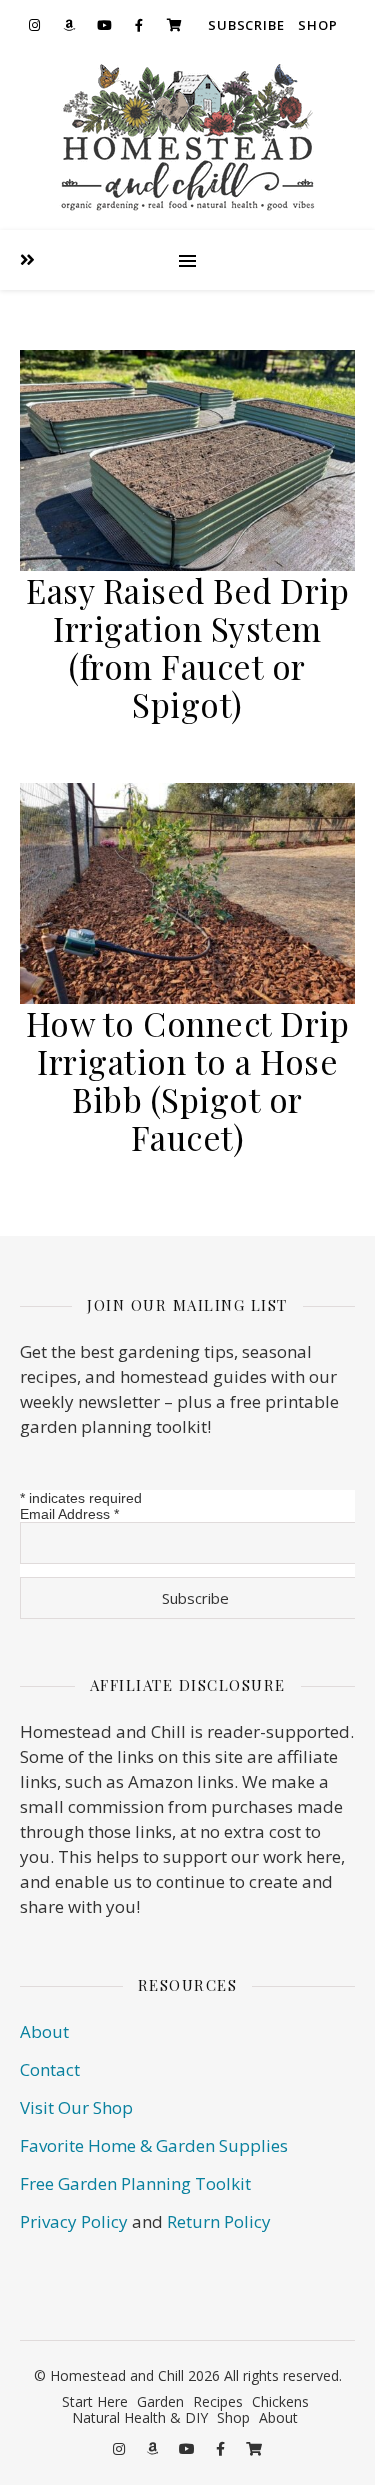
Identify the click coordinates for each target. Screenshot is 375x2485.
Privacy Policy (74, 2221)
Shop (317, 25)
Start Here (95, 2401)
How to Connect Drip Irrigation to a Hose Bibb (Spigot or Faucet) (188, 1080)
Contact (50, 2069)
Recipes (218, 2401)
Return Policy (219, 2221)
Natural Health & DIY (140, 2417)
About (44, 2031)
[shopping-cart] (174, 25)
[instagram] (34, 25)
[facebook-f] (139, 25)
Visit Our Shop (76, 2107)
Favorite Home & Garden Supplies (154, 2145)
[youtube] (104, 25)
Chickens (280, 2401)
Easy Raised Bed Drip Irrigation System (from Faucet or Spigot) (187, 647)
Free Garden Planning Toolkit (135, 2183)
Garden (160, 2401)
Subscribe (246, 25)
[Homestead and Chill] (187, 140)
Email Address (69, 1514)
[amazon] (69, 25)
